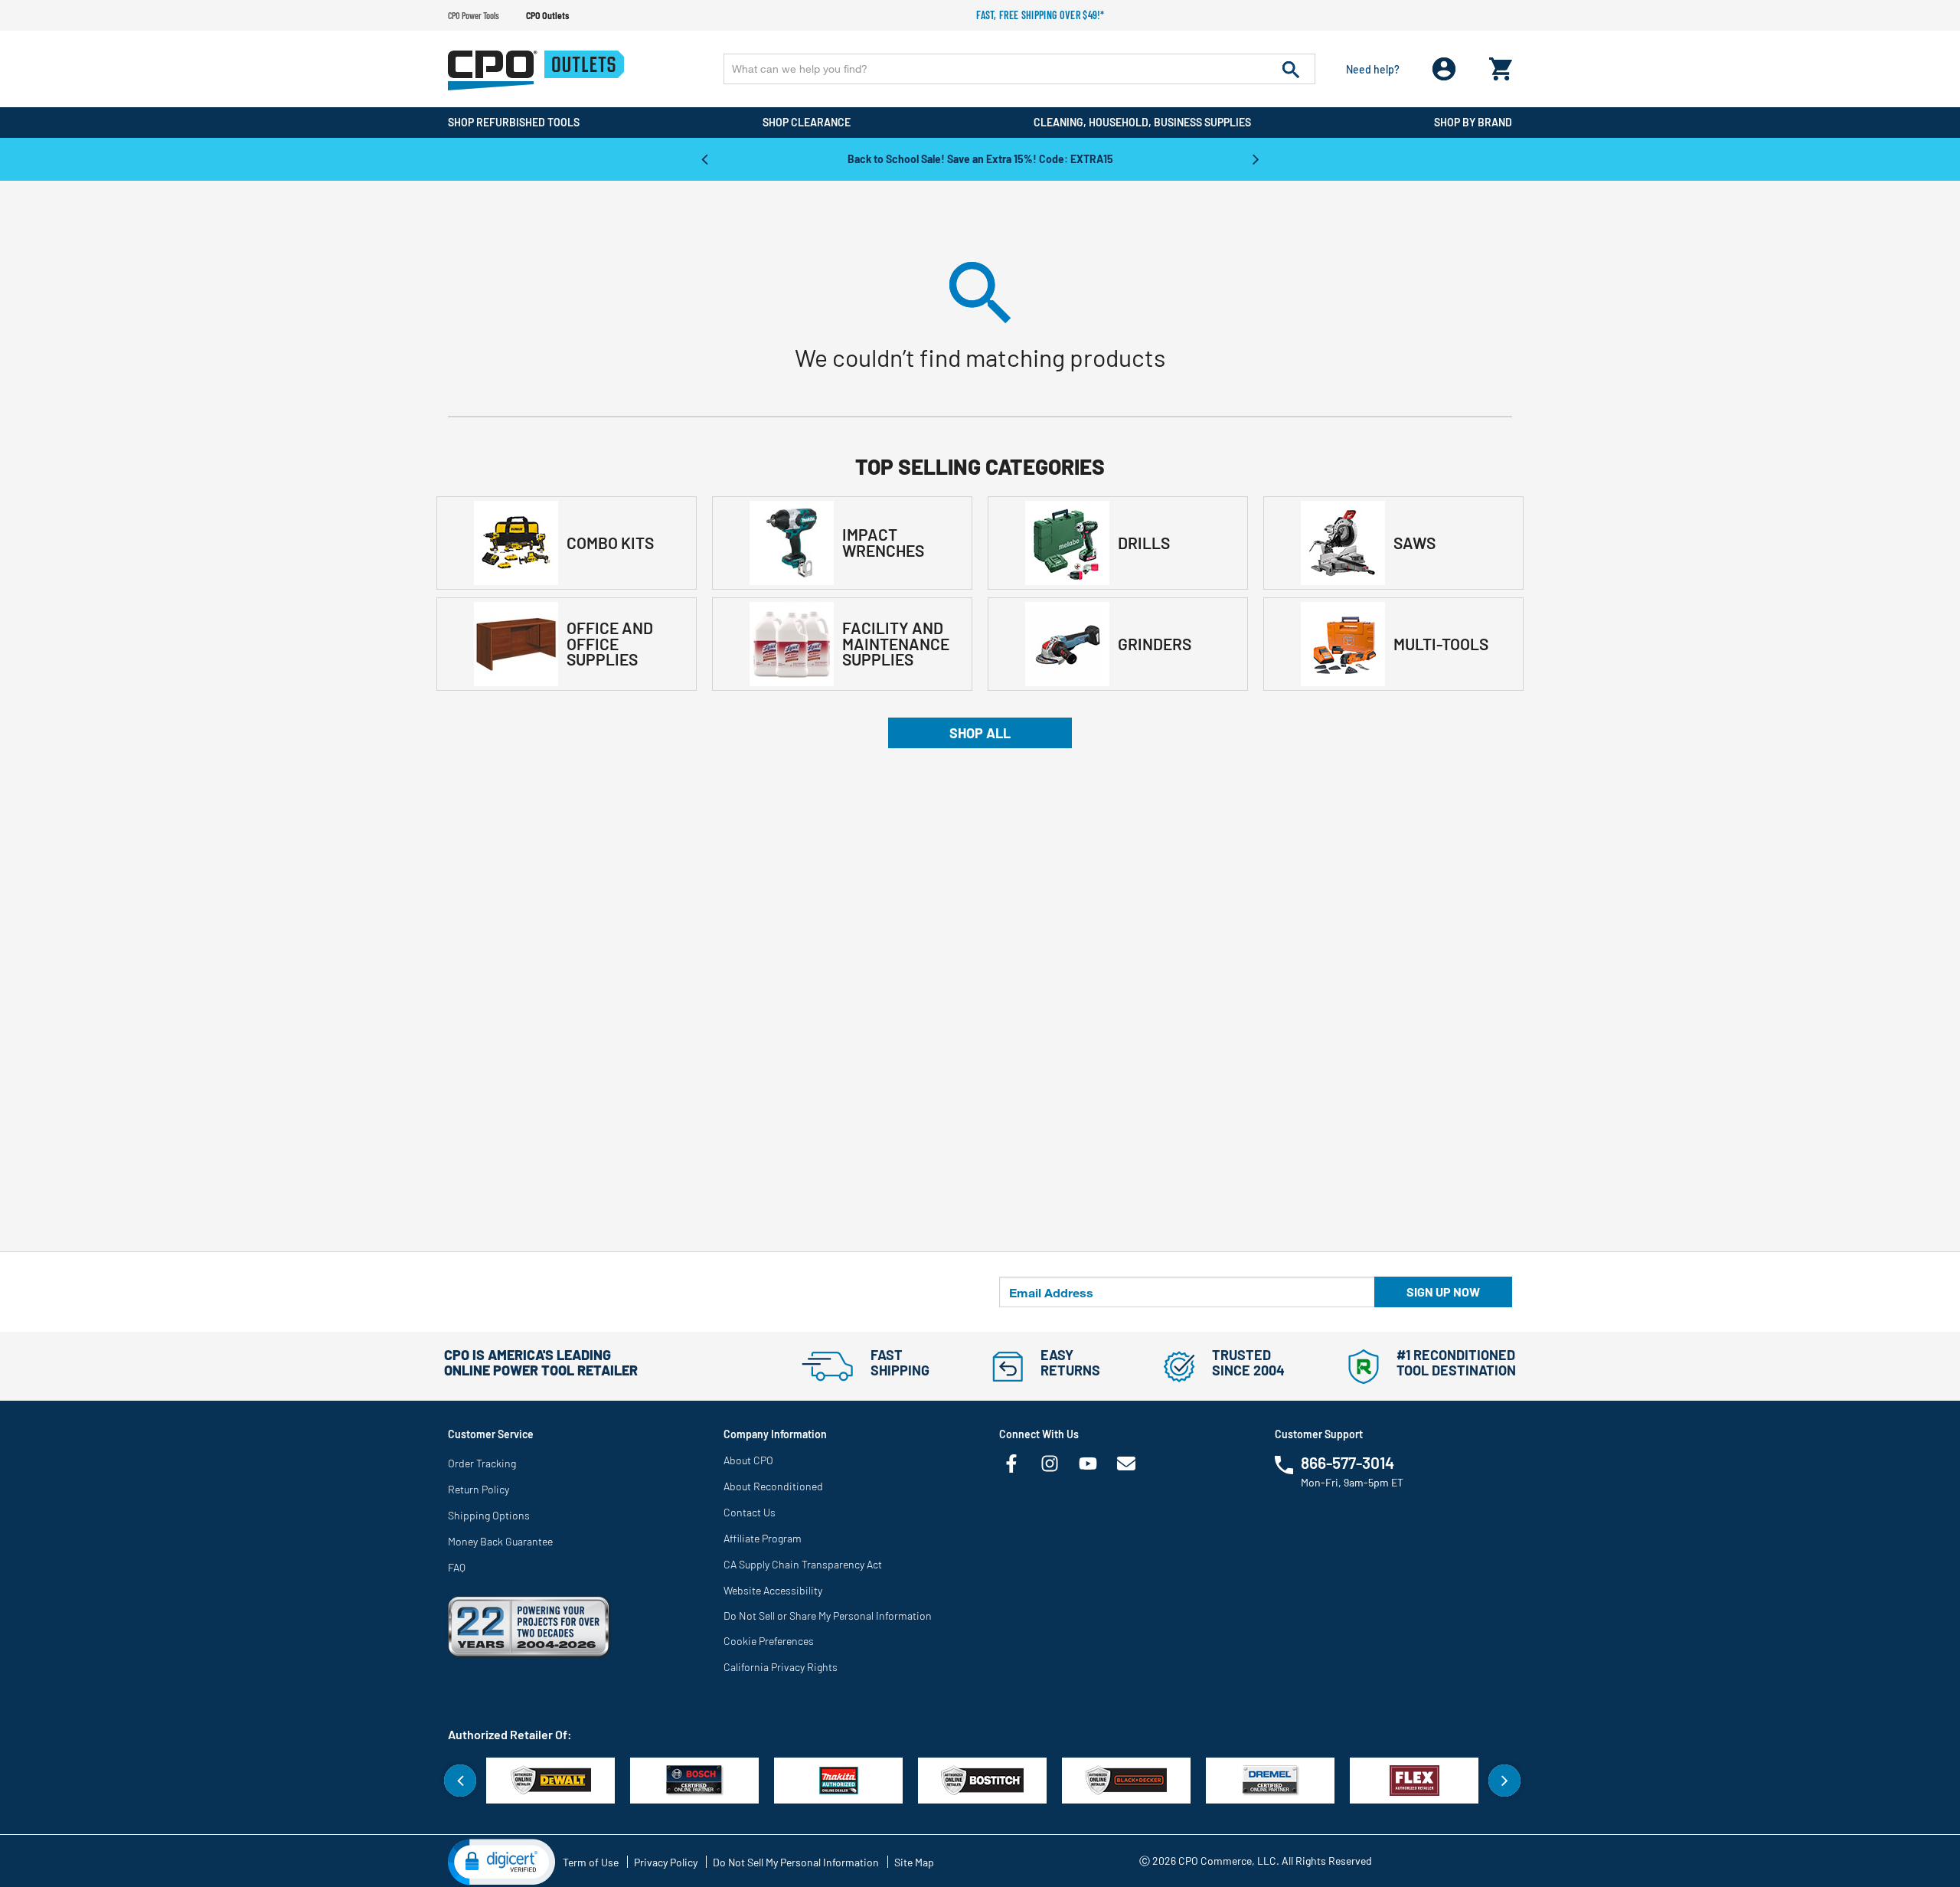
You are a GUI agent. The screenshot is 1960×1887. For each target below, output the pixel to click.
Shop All (980, 733)
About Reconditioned (773, 1486)
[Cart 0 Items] (1501, 65)
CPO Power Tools (474, 15)
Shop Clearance (807, 122)
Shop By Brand (1473, 122)
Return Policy (479, 1489)
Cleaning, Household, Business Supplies (1142, 122)
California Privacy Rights (781, 1667)
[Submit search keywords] (1291, 69)
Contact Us (750, 1512)
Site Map (914, 1862)
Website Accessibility (773, 1590)
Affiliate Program (763, 1538)
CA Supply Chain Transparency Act (803, 1564)
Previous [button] (704, 159)
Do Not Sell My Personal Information (796, 1862)
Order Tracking (482, 1463)
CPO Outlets (547, 15)
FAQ (457, 1567)
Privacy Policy (666, 1862)
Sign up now (1443, 1292)
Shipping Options (489, 1515)
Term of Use (591, 1862)
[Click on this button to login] (1444, 69)
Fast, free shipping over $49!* (1040, 15)
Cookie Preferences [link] (769, 1641)
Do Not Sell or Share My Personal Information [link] (828, 1616)
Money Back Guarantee (500, 1541)
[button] (501, 1861)
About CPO (748, 1460)
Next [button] (1256, 159)
